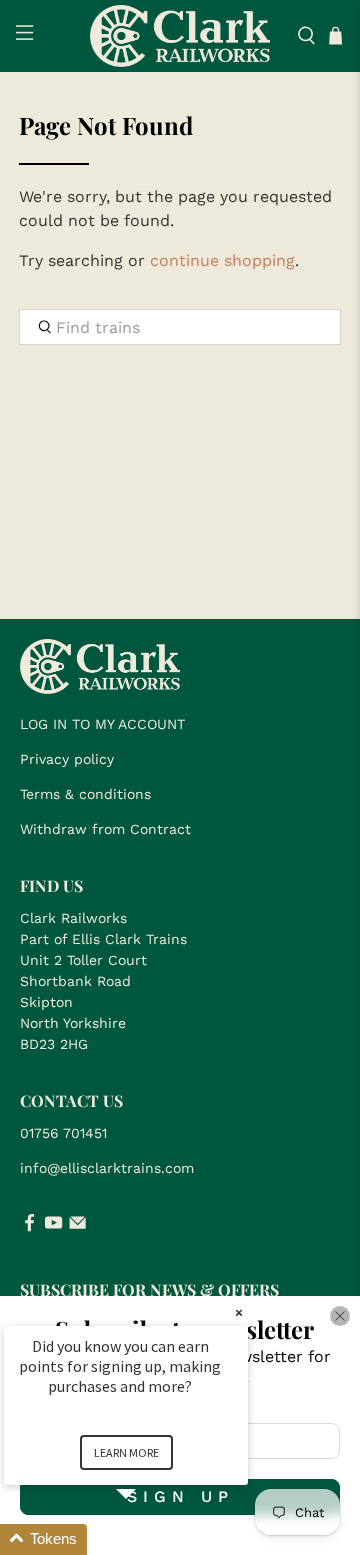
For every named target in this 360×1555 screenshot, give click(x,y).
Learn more (126, 1452)
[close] (340, 1316)
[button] (150, 1539)
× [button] (239, 1312)
